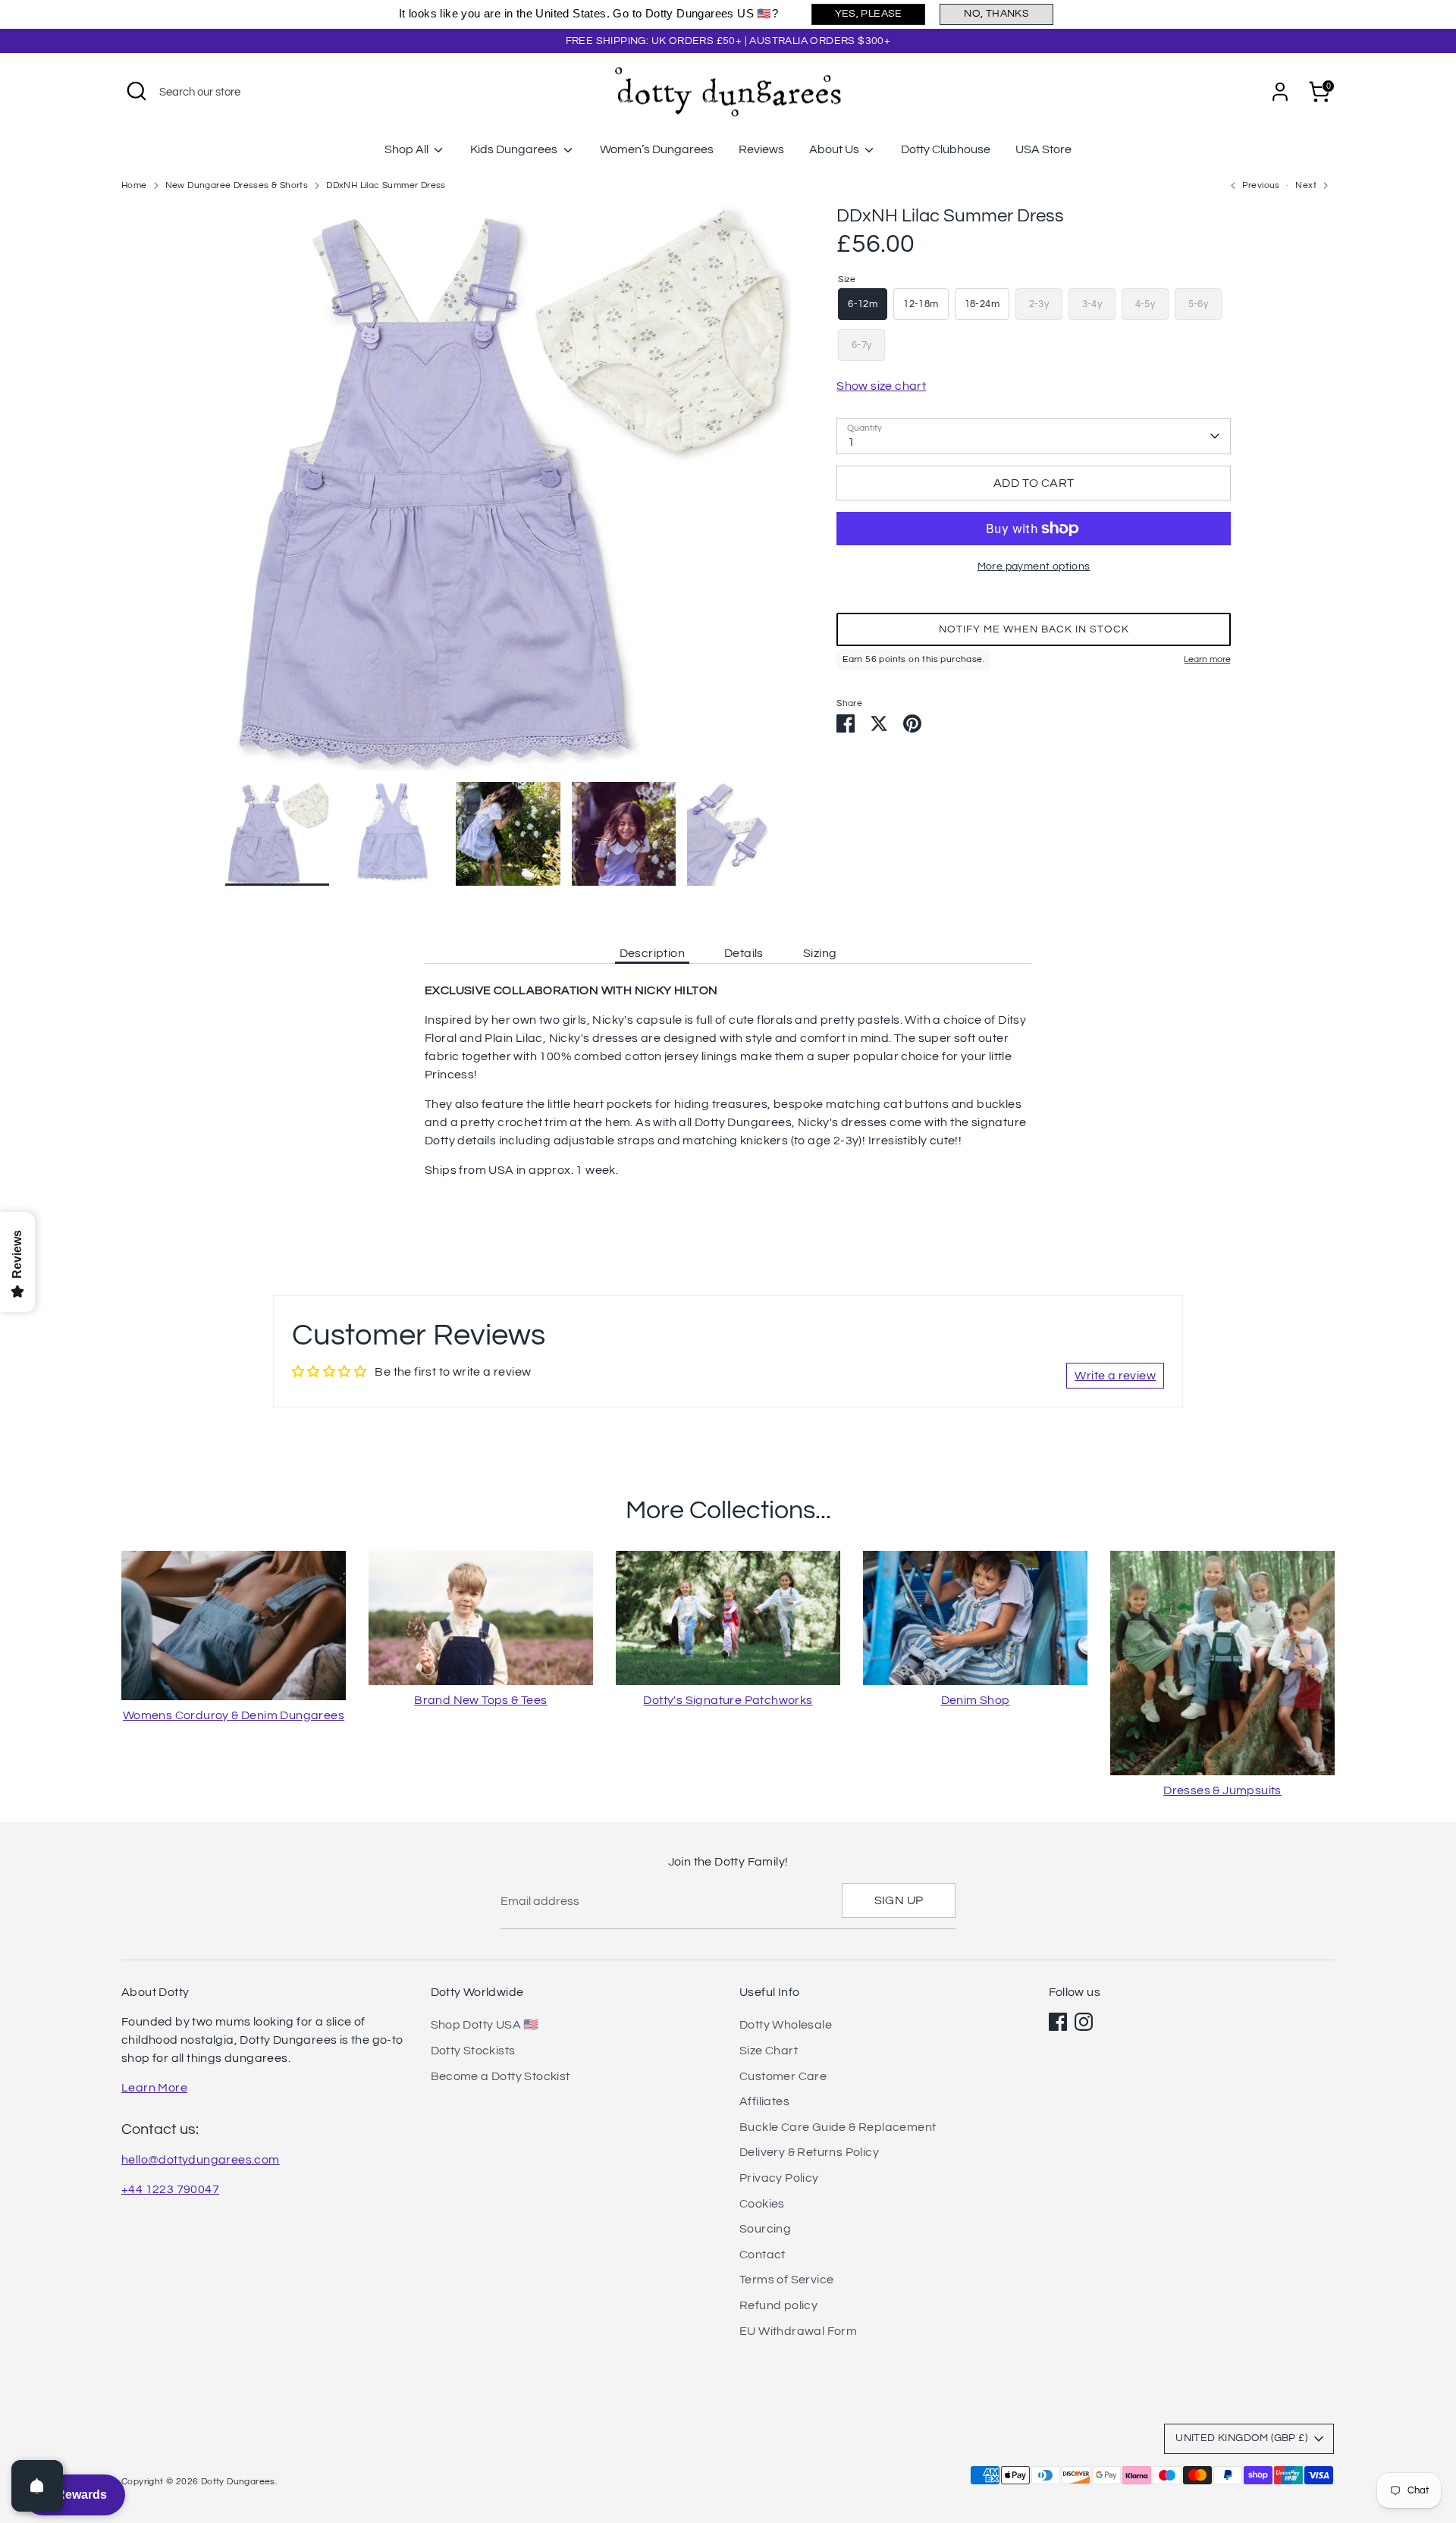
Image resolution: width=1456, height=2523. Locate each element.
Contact (763, 2255)
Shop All (408, 149)
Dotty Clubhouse (946, 149)
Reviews (761, 149)
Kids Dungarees (515, 149)
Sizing (820, 953)
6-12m (863, 304)
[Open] (37, 2486)
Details (744, 953)
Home (134, 185)
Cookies (762, 2204)
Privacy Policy (779, 2178)
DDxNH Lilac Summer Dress (386, 185)
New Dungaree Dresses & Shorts (237, 185)
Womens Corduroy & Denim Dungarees (234, 1715)
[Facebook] (1058, 2022)
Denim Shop (976, 1700)
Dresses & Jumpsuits (1222, 1790)
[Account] (1280, 92)
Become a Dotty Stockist (500, 2076)
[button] (1034, 629)
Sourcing (765, 2229)
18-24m (982, 304)
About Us (835, 149)
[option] (508, 493)
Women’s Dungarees (657, 149)
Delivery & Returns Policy (809, 2152)
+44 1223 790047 (170, 2189)
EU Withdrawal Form (798, 2331)
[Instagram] (1084, 2022)
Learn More (154, 2088)
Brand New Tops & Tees (480, 1700)
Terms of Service (786, 2280)
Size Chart (769, 2051)
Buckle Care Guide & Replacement (838, 2127)
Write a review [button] (1115, 1376)
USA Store (1043, 149)
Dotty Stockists (473, 2051)
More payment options (1034, 566)
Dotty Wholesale (786, 2025)
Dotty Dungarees (238, 2482)
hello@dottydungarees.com (201, 2160)
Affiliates (764, 2101)
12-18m (921, 304)
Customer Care (783, 2076)
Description (652, 953)
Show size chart (881, 386)
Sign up (899, 1900)
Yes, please (869, 14)
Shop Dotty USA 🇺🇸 (485, 2025)
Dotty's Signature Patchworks (728, 1700)
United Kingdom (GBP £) (1241, 2438)
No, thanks (996, 14)
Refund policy (778, 2305)
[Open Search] (136, 91)
